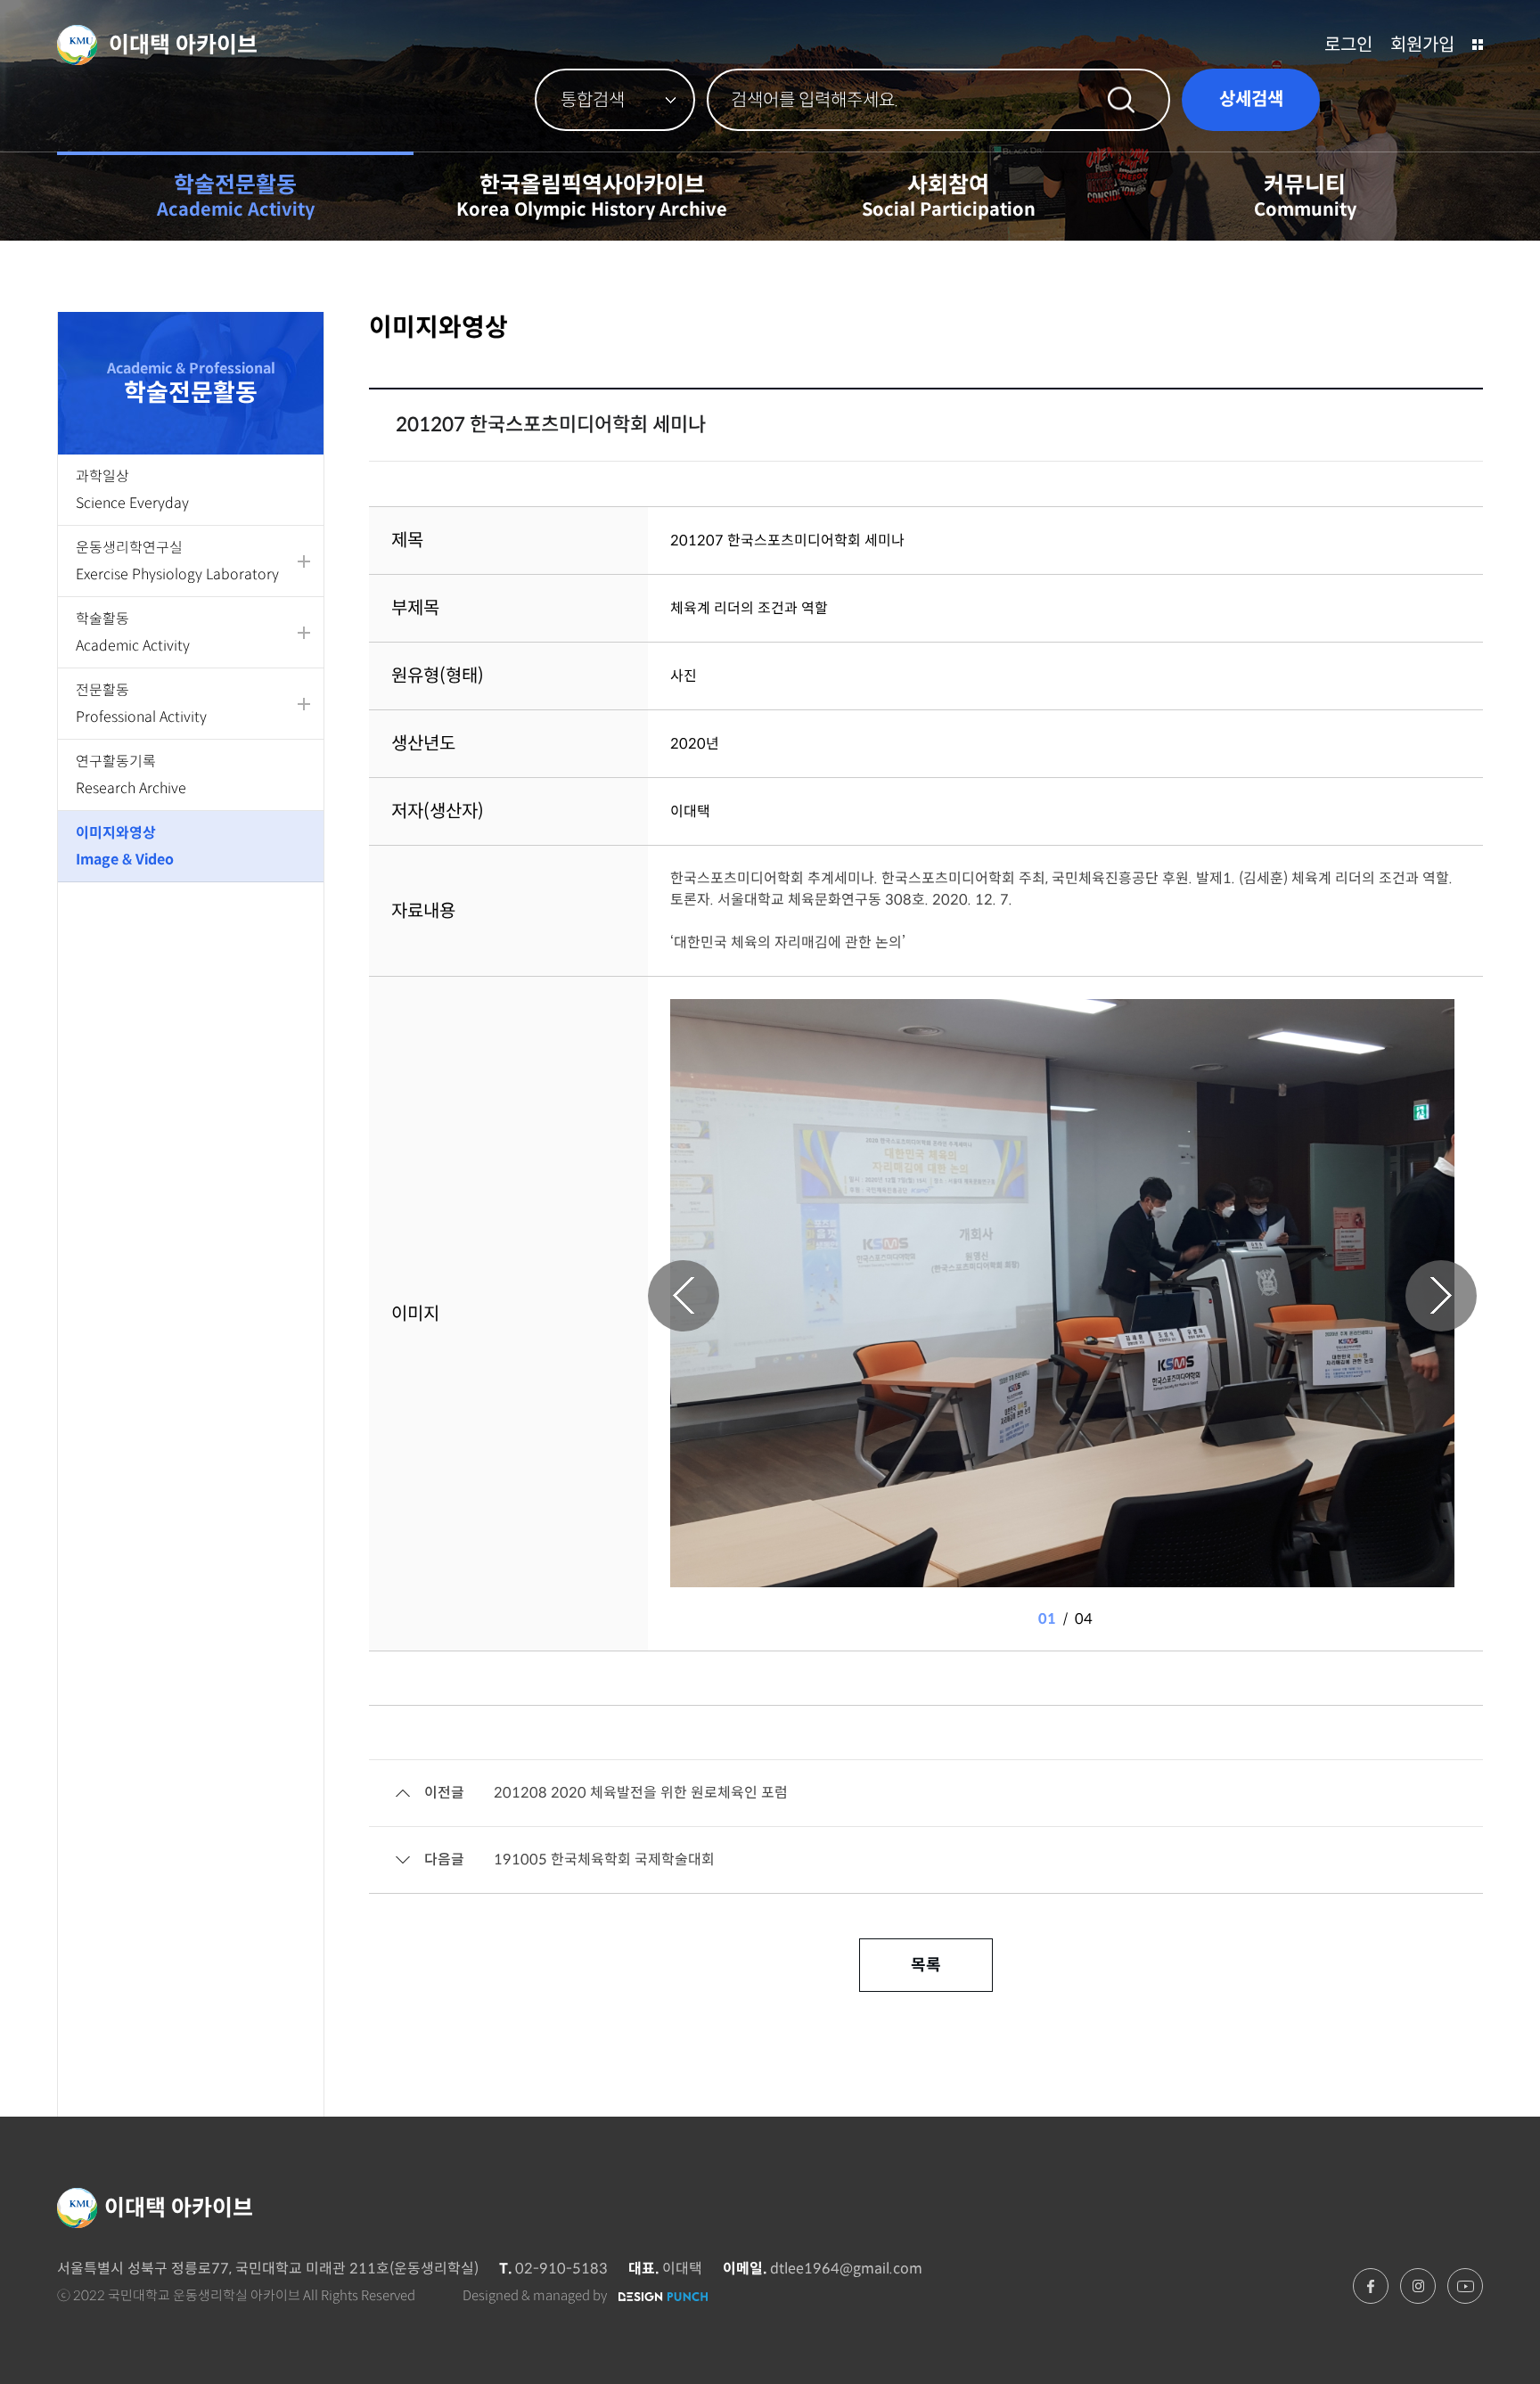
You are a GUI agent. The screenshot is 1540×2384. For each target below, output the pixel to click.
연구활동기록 (131, 775)
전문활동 (141, 704)
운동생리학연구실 (177, 561)
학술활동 (133, 632)
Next (1441, 1296)
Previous (684, 1296)
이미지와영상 (125, 846)
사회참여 (949, 196)
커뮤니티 (1305, 196)
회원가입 (1422, 45)
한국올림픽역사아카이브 (592, 196)
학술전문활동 (236, 196)
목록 (926, 1965)
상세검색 (1251, 99)
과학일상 (132, 490)
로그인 (1348, 45)
